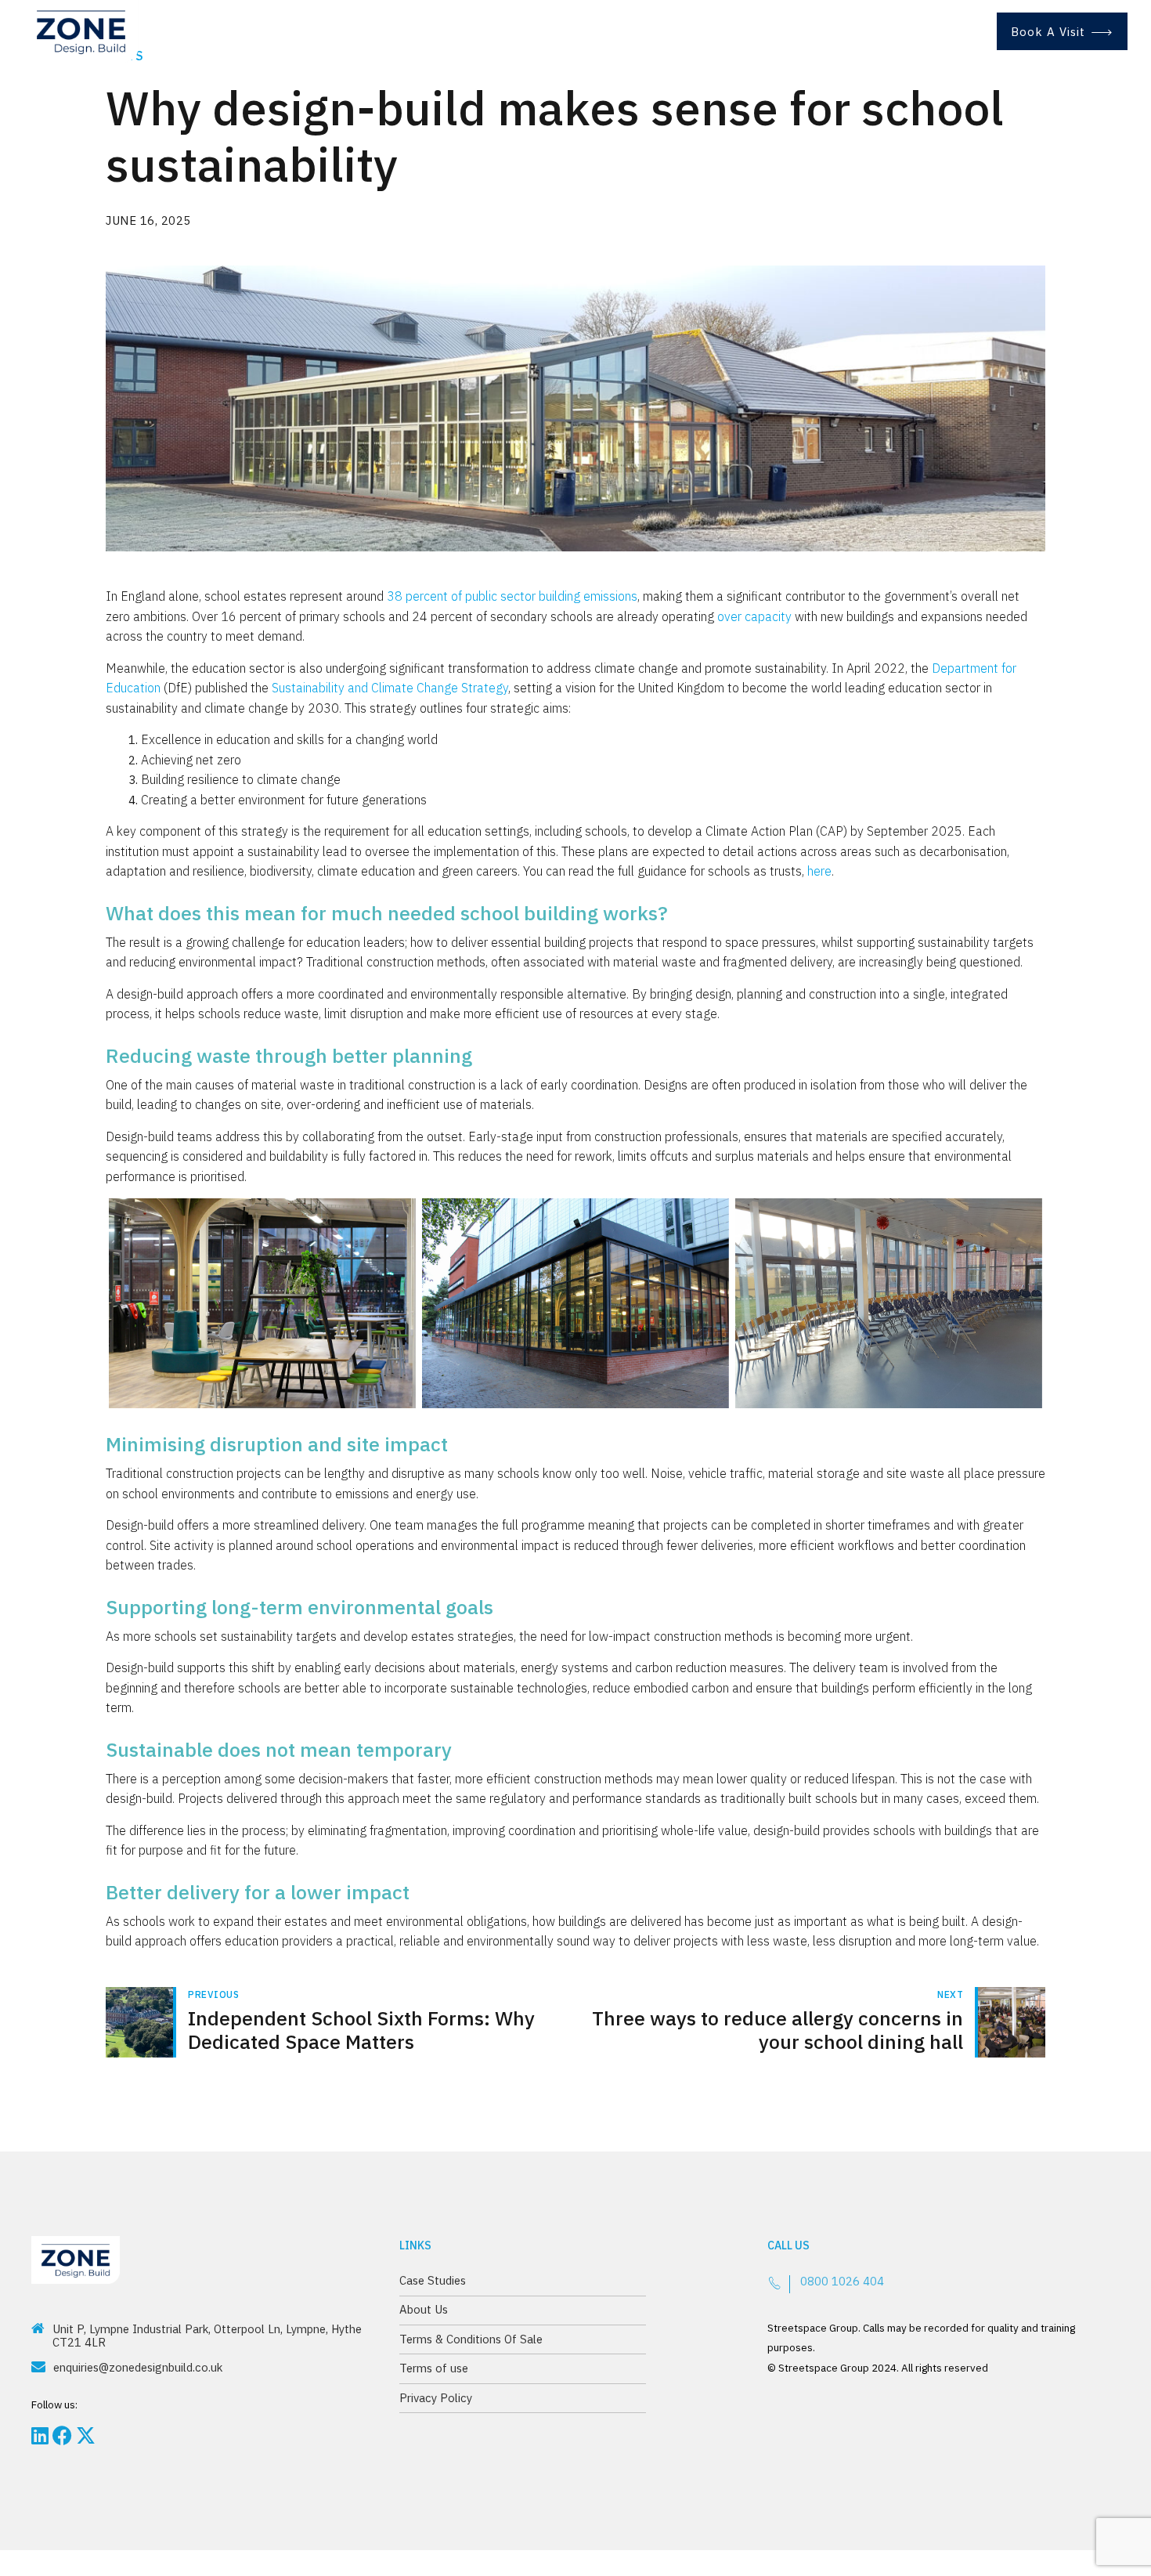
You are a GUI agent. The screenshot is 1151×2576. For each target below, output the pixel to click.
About (789, 31)
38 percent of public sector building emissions (512, 596)
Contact (936, 31)
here (819, 871)
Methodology (590, 31)
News (860, 31)
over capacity (754, 616)
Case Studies (700, 31)
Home (498, 31)
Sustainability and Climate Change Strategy (390, 688)
